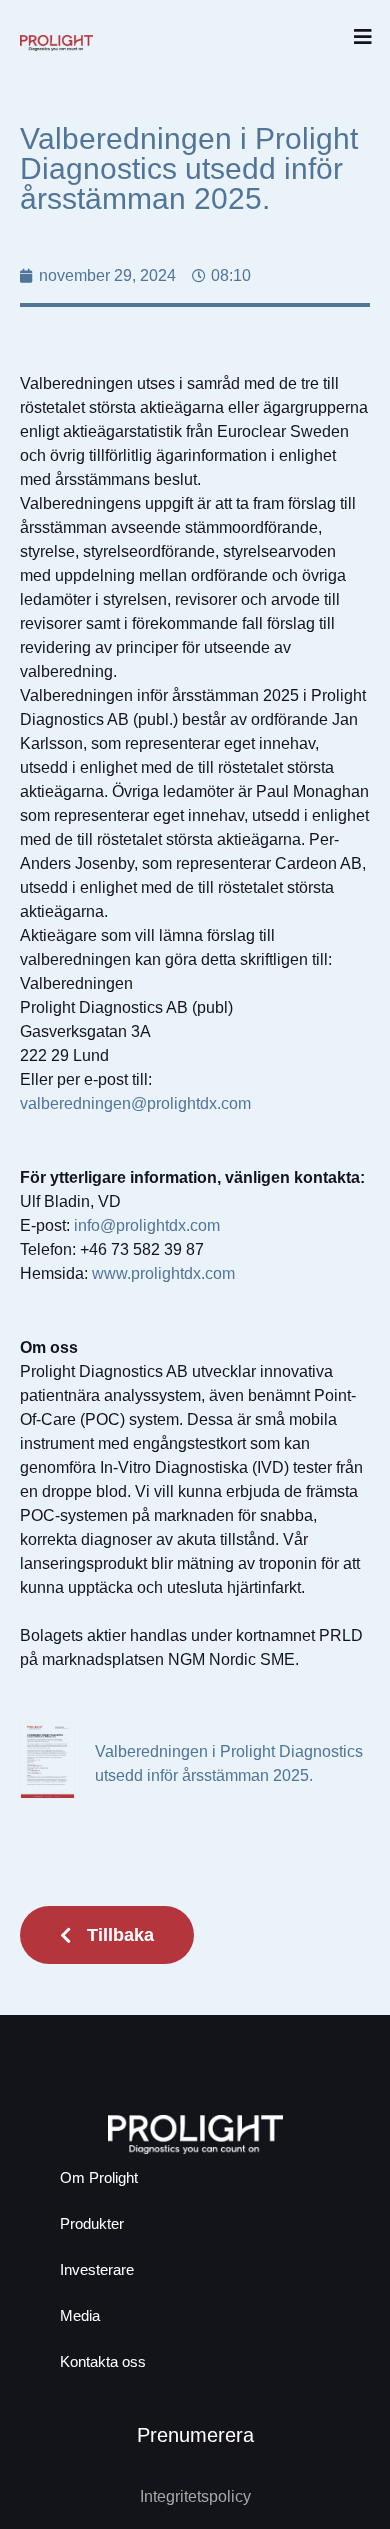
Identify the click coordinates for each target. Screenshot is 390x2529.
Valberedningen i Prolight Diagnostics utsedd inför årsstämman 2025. (229, 1763)
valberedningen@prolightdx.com (135, 1103)
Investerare (97, 2269)
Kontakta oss (103, 2361)
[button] (362, 37)
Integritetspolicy (195, 2496)
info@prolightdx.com (147, 1225)
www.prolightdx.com (163, 1273)
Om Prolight (99, 2177)
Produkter (92, 2223)
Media (80, 2315)
